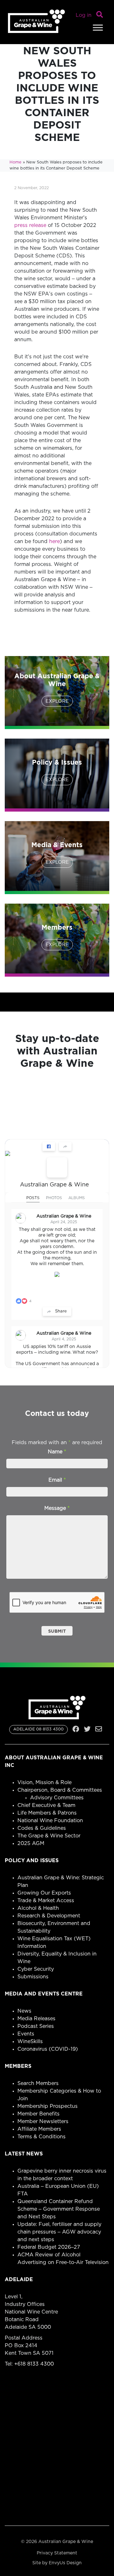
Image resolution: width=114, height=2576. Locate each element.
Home (16, 162)
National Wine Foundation (50, 1821)
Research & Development (49, 1916)
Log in (84, 15)
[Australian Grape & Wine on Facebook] (57, 1167)
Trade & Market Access (46, 1901)
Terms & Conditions (41, 2137)
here (54, 541)
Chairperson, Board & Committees (60, 1790)
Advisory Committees (57, 1798)
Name (57, 1452)
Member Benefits (38, 2114)
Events (26, 2034)
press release (30, 225)
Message (57, 1508)
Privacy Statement (57, 2553)
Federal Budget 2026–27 (49, 2247)
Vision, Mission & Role (44, 1783)
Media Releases (36, 2019)
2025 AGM (31, 1843)
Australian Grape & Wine (54, 1185)
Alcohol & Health (38, 1908)
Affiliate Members (39, 2129)
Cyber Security (36, 1969)
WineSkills (30, 2042)
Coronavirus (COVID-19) (48, 2049)
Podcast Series (36, 2026)
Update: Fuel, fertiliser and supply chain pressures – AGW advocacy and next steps (59, 2232)
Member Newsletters (43, 2121)
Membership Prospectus (47, 2106)
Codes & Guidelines (42, 1828)
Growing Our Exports (44, 1893)
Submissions (33, 1977)
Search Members (38, 2083)
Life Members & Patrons (47, 1813)
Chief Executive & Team (46, 1805)
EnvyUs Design (65, 2563)
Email (57, 1480)
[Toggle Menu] (98, 27)
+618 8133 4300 (34, 2364)
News (24, 2011)
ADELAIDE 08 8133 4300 (38, 1729)
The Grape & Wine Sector (49, 1836)
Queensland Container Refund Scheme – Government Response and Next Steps (59, 2209)
